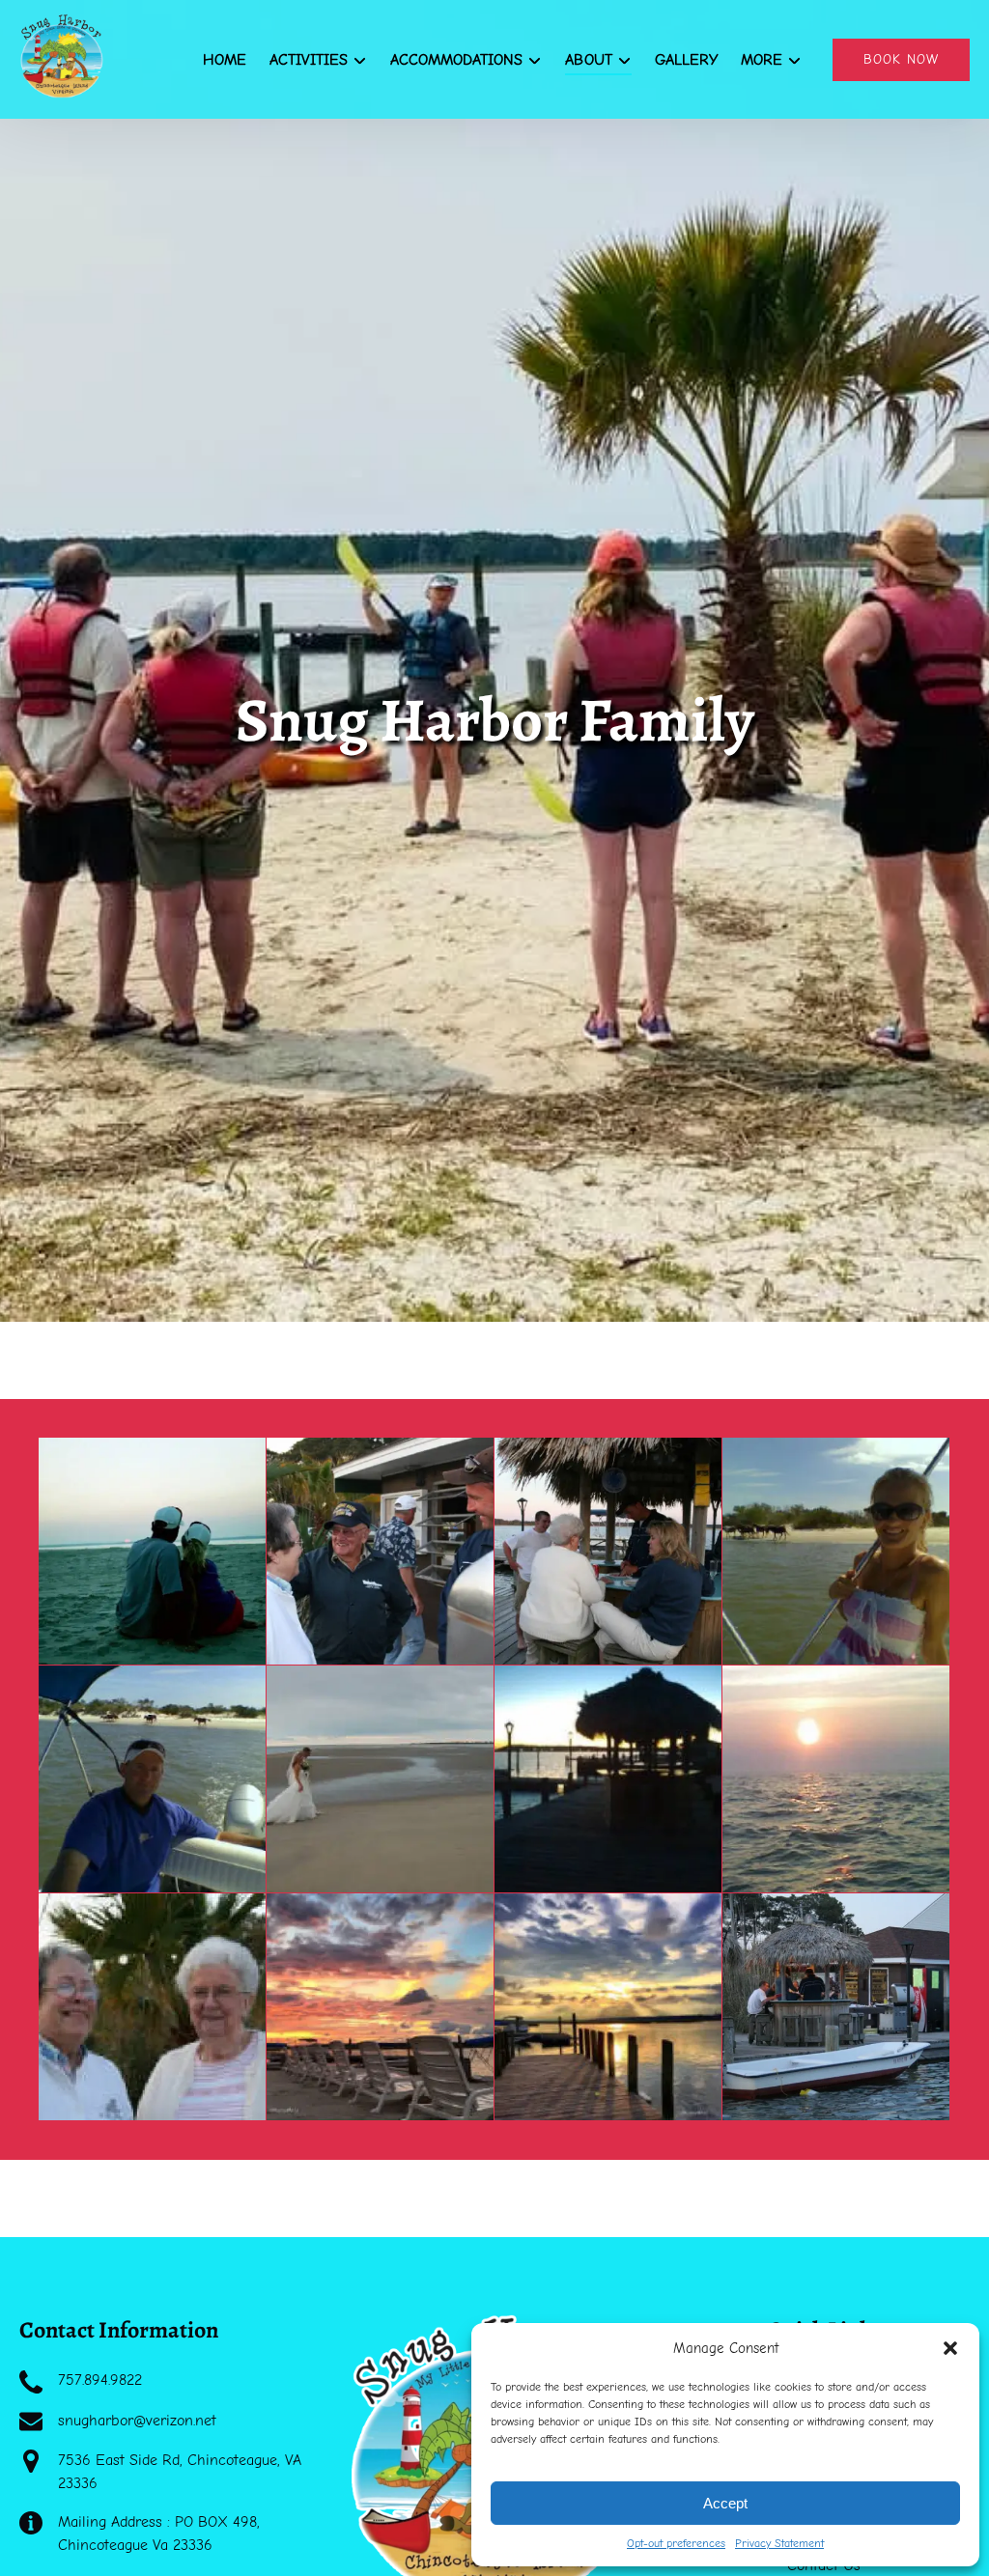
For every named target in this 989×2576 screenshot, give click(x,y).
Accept (725, 2503)
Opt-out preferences (676, 2543)
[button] (950, 2348)
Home (225, 60)
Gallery (687, 60)
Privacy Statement (779, 2543)
